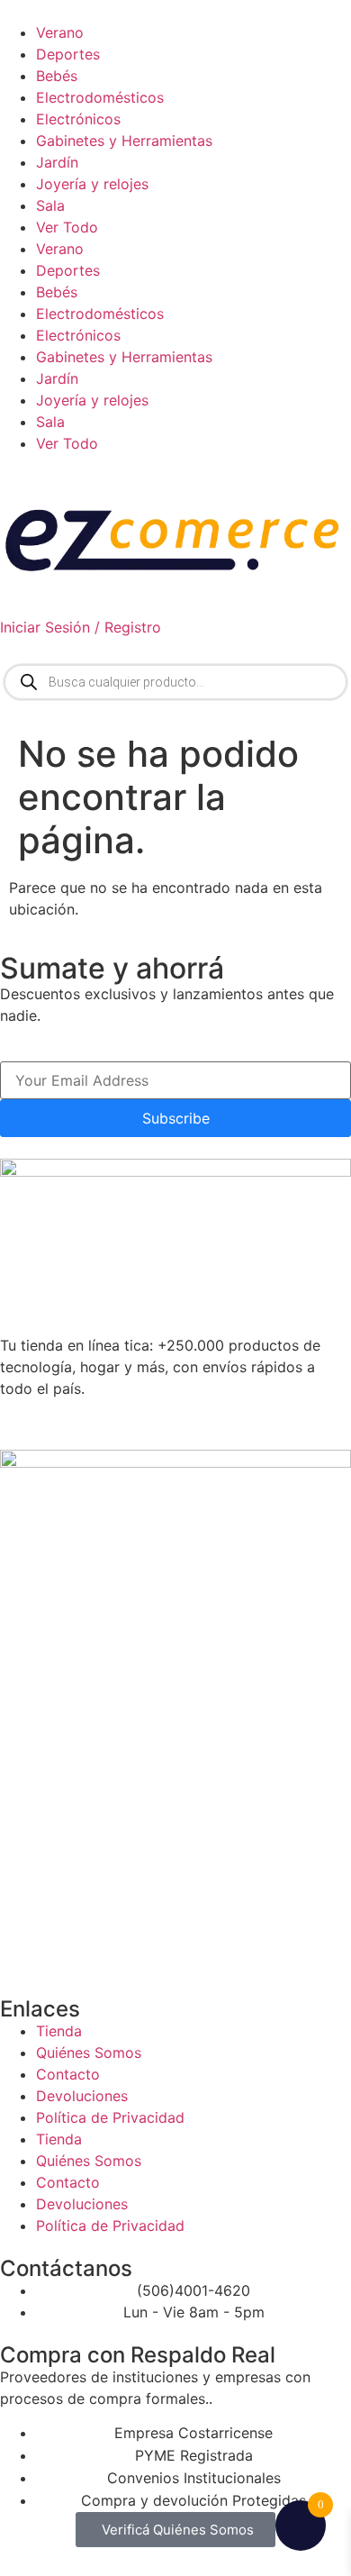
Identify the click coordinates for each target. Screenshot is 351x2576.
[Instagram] (121, 1422)
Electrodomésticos (100, 97)
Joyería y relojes (92, 184)
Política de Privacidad (110, 2117)
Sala (50, 205)
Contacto (68, 2074)
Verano (60, 32)
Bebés (57, 76)
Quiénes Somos (89, 2053)
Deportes (68, 54)
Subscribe (176, 1118)
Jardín (57, 162)
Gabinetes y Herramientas (124, 141)
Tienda (59, 2031)
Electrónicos (78, 119)
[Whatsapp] (22, 1422)
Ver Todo (67, 227)
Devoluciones (82, 2096)
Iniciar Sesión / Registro (81, 627)
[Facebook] (72, 1422)
